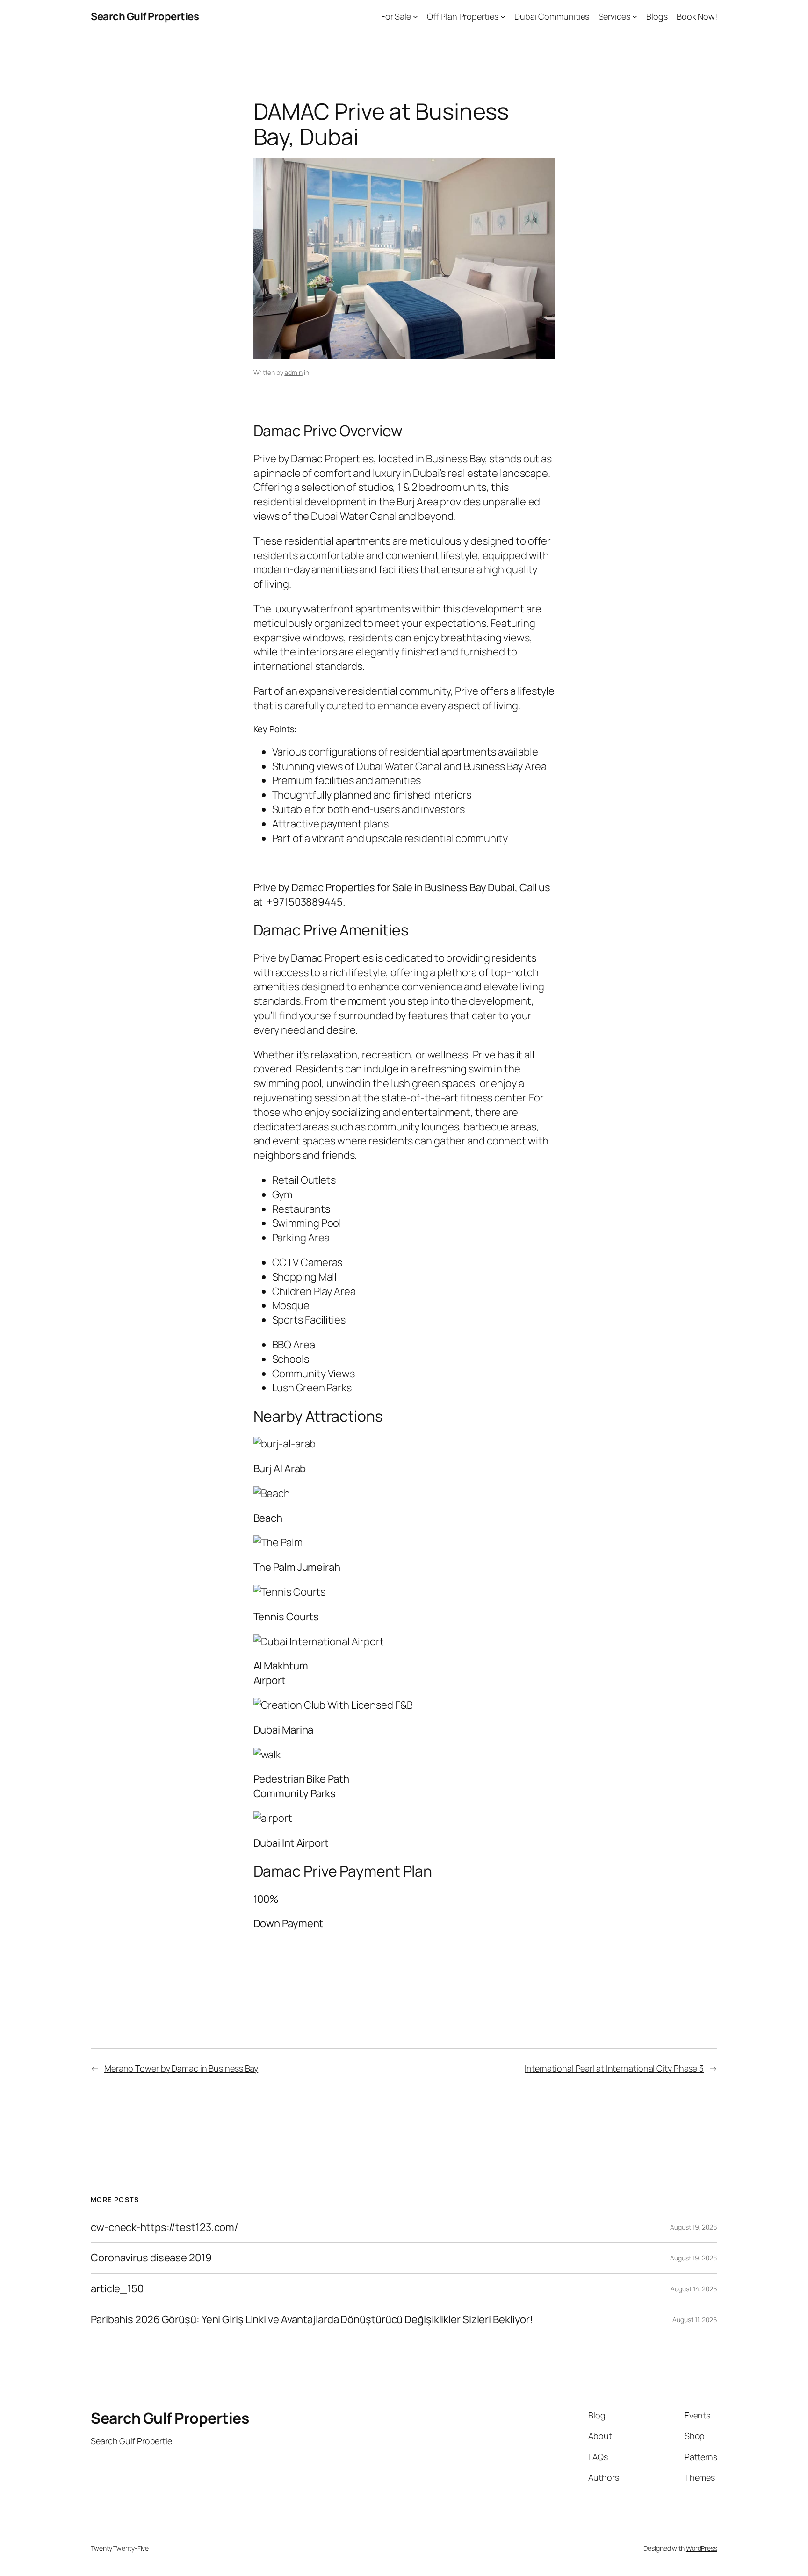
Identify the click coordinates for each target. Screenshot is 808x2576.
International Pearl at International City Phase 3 (614, 2068)
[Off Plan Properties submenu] (503, 17)
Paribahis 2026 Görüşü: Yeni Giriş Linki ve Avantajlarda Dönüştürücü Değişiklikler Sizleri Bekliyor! (312, 2320)
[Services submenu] (635, 17)
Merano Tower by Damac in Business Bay (181, 2068)
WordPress (702, 2548)
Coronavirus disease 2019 (151, 2258)
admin (293, 372)
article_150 (117, 2289)
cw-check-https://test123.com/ (165, 2227)
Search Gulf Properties (145, 16)
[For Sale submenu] (415, 17)
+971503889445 (304, 902)
